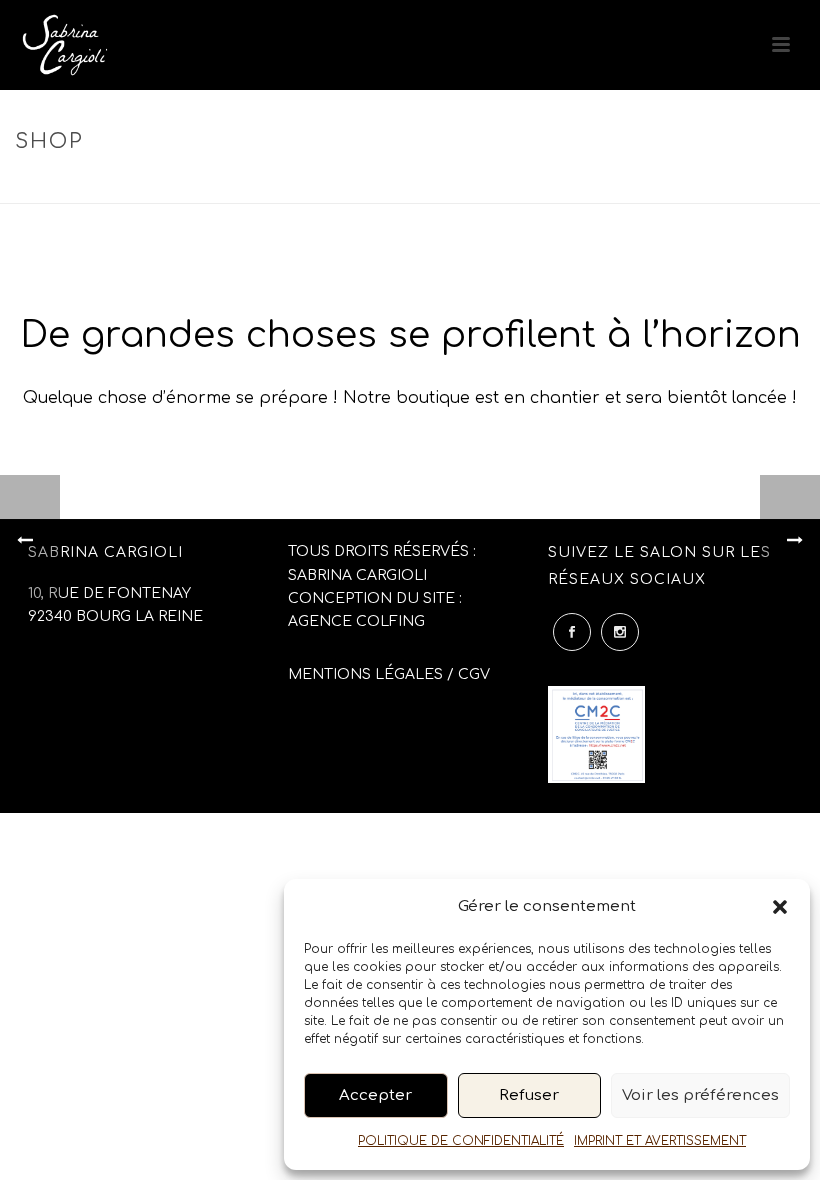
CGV (474, 674)
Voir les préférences (700, 1095)
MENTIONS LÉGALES (365, 674)
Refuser (529, 1095)
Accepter (375, 1095)
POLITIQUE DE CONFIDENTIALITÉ (461, 1141)
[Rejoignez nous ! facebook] (572, 632)
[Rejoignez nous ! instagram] (620, 632)
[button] (780, 907)
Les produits (296, 184)
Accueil (210, 184)
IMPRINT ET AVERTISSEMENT (660, 1141)
